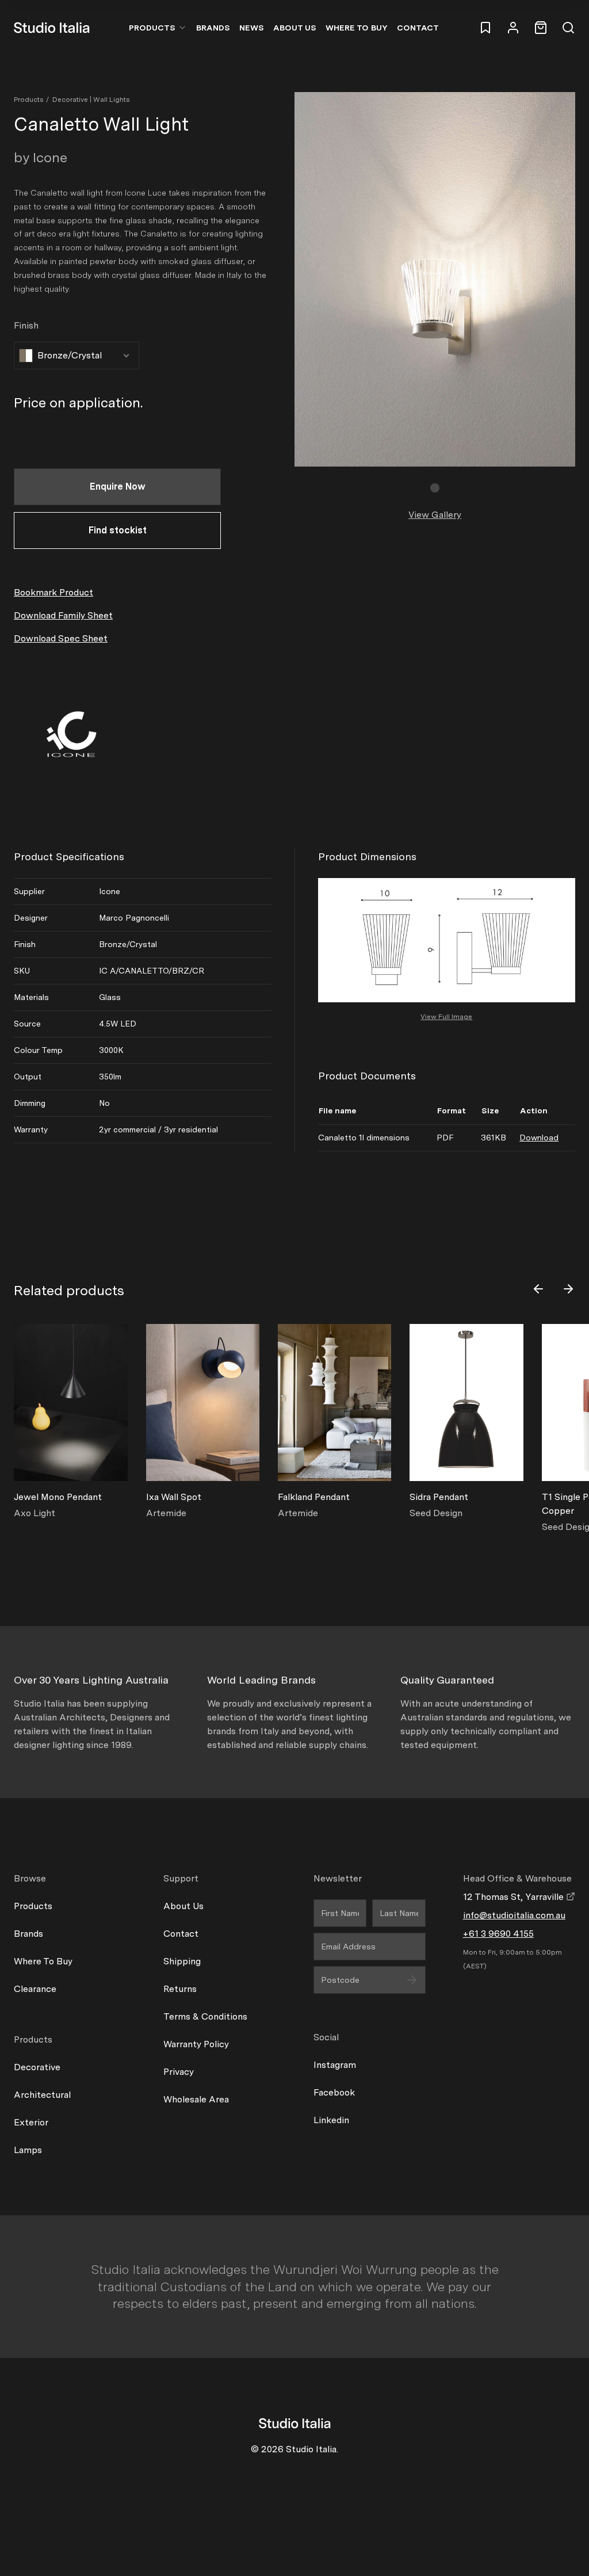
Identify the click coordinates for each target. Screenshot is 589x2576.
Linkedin (331, 2120)
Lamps (28, 2150)
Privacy (179, 2072)
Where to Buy (357, 28)
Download (539, 1138)
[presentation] (538, 1289)
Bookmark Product (53, 592)
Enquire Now (118, 486)
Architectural (42, 2095)
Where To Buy (43, 1961)
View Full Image (446, 1017)
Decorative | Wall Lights (91, 100)
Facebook (334, 2092)
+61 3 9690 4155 (498, 1934)
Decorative (37, 2067)
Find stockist (118, 530)
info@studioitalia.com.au (514, 1915)
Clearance (35, 1989)
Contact (418, 28)
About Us (295, 28)
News (252, 28)
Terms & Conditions (205, 2016)
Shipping (182, 1961)
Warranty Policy (196, 2044)
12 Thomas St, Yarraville (515, 1897)
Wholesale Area (196, 2099)
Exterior (31, 2122)
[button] (435, 488)
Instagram (335, 2065)
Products (152, 28)
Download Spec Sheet (61, 638)
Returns (180, 1989)
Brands (213, 28)
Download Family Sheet (63, 615)
